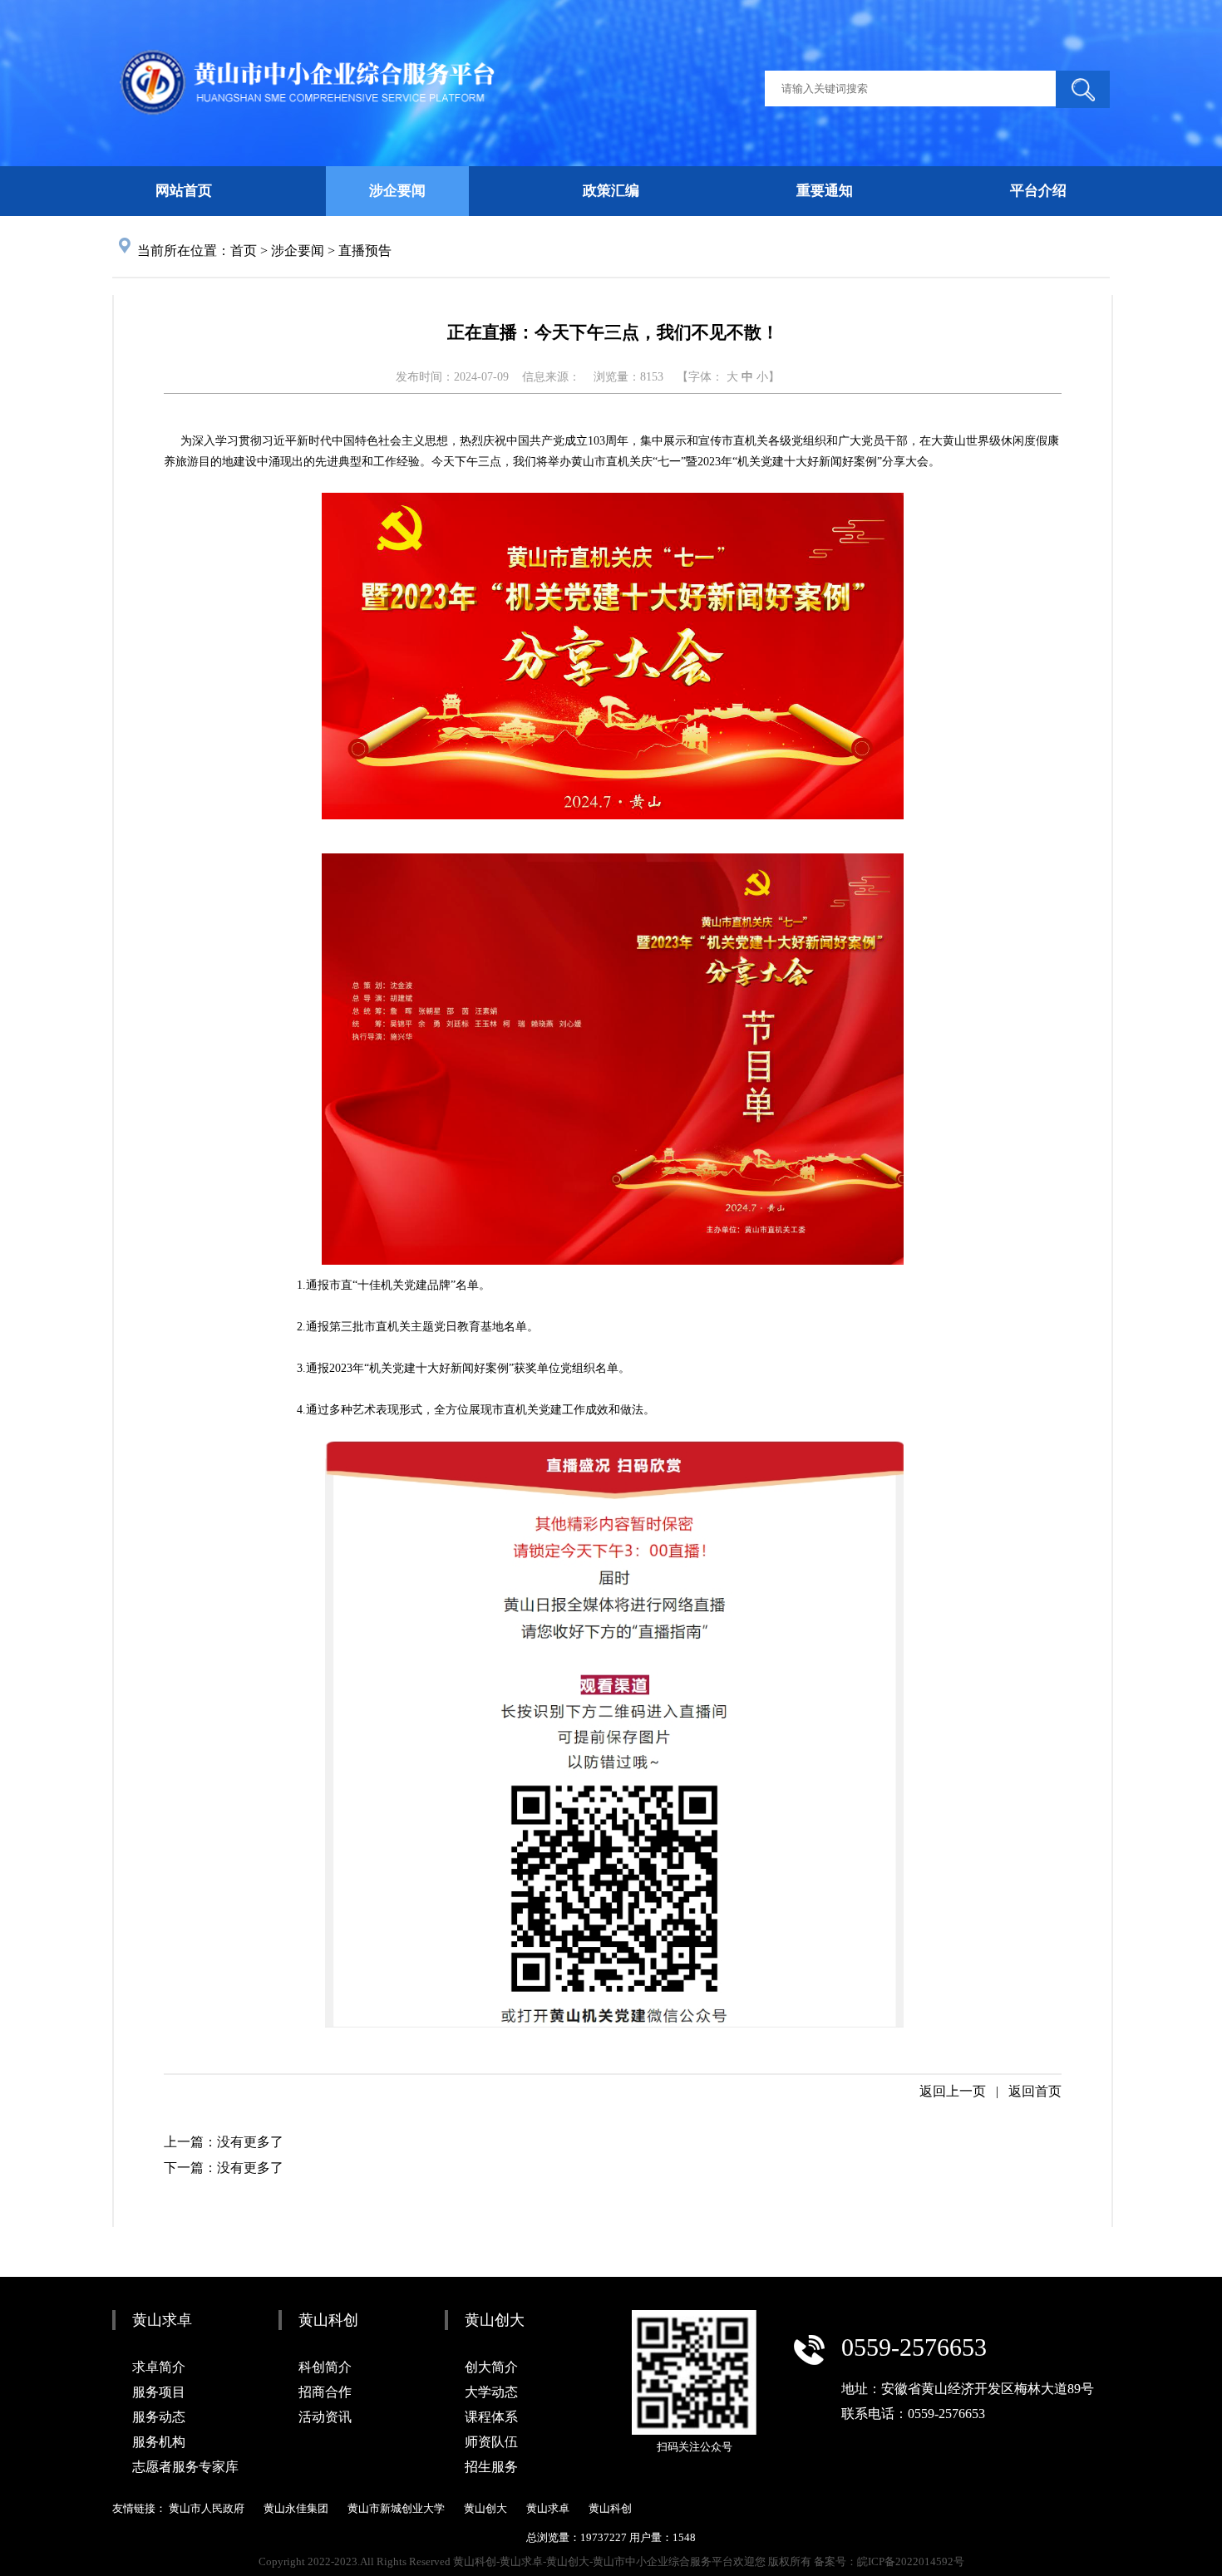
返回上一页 (953, 2091)
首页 (244, 251)
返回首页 (1035, 2091)
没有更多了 (250, 2142)
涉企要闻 (298, 251)
